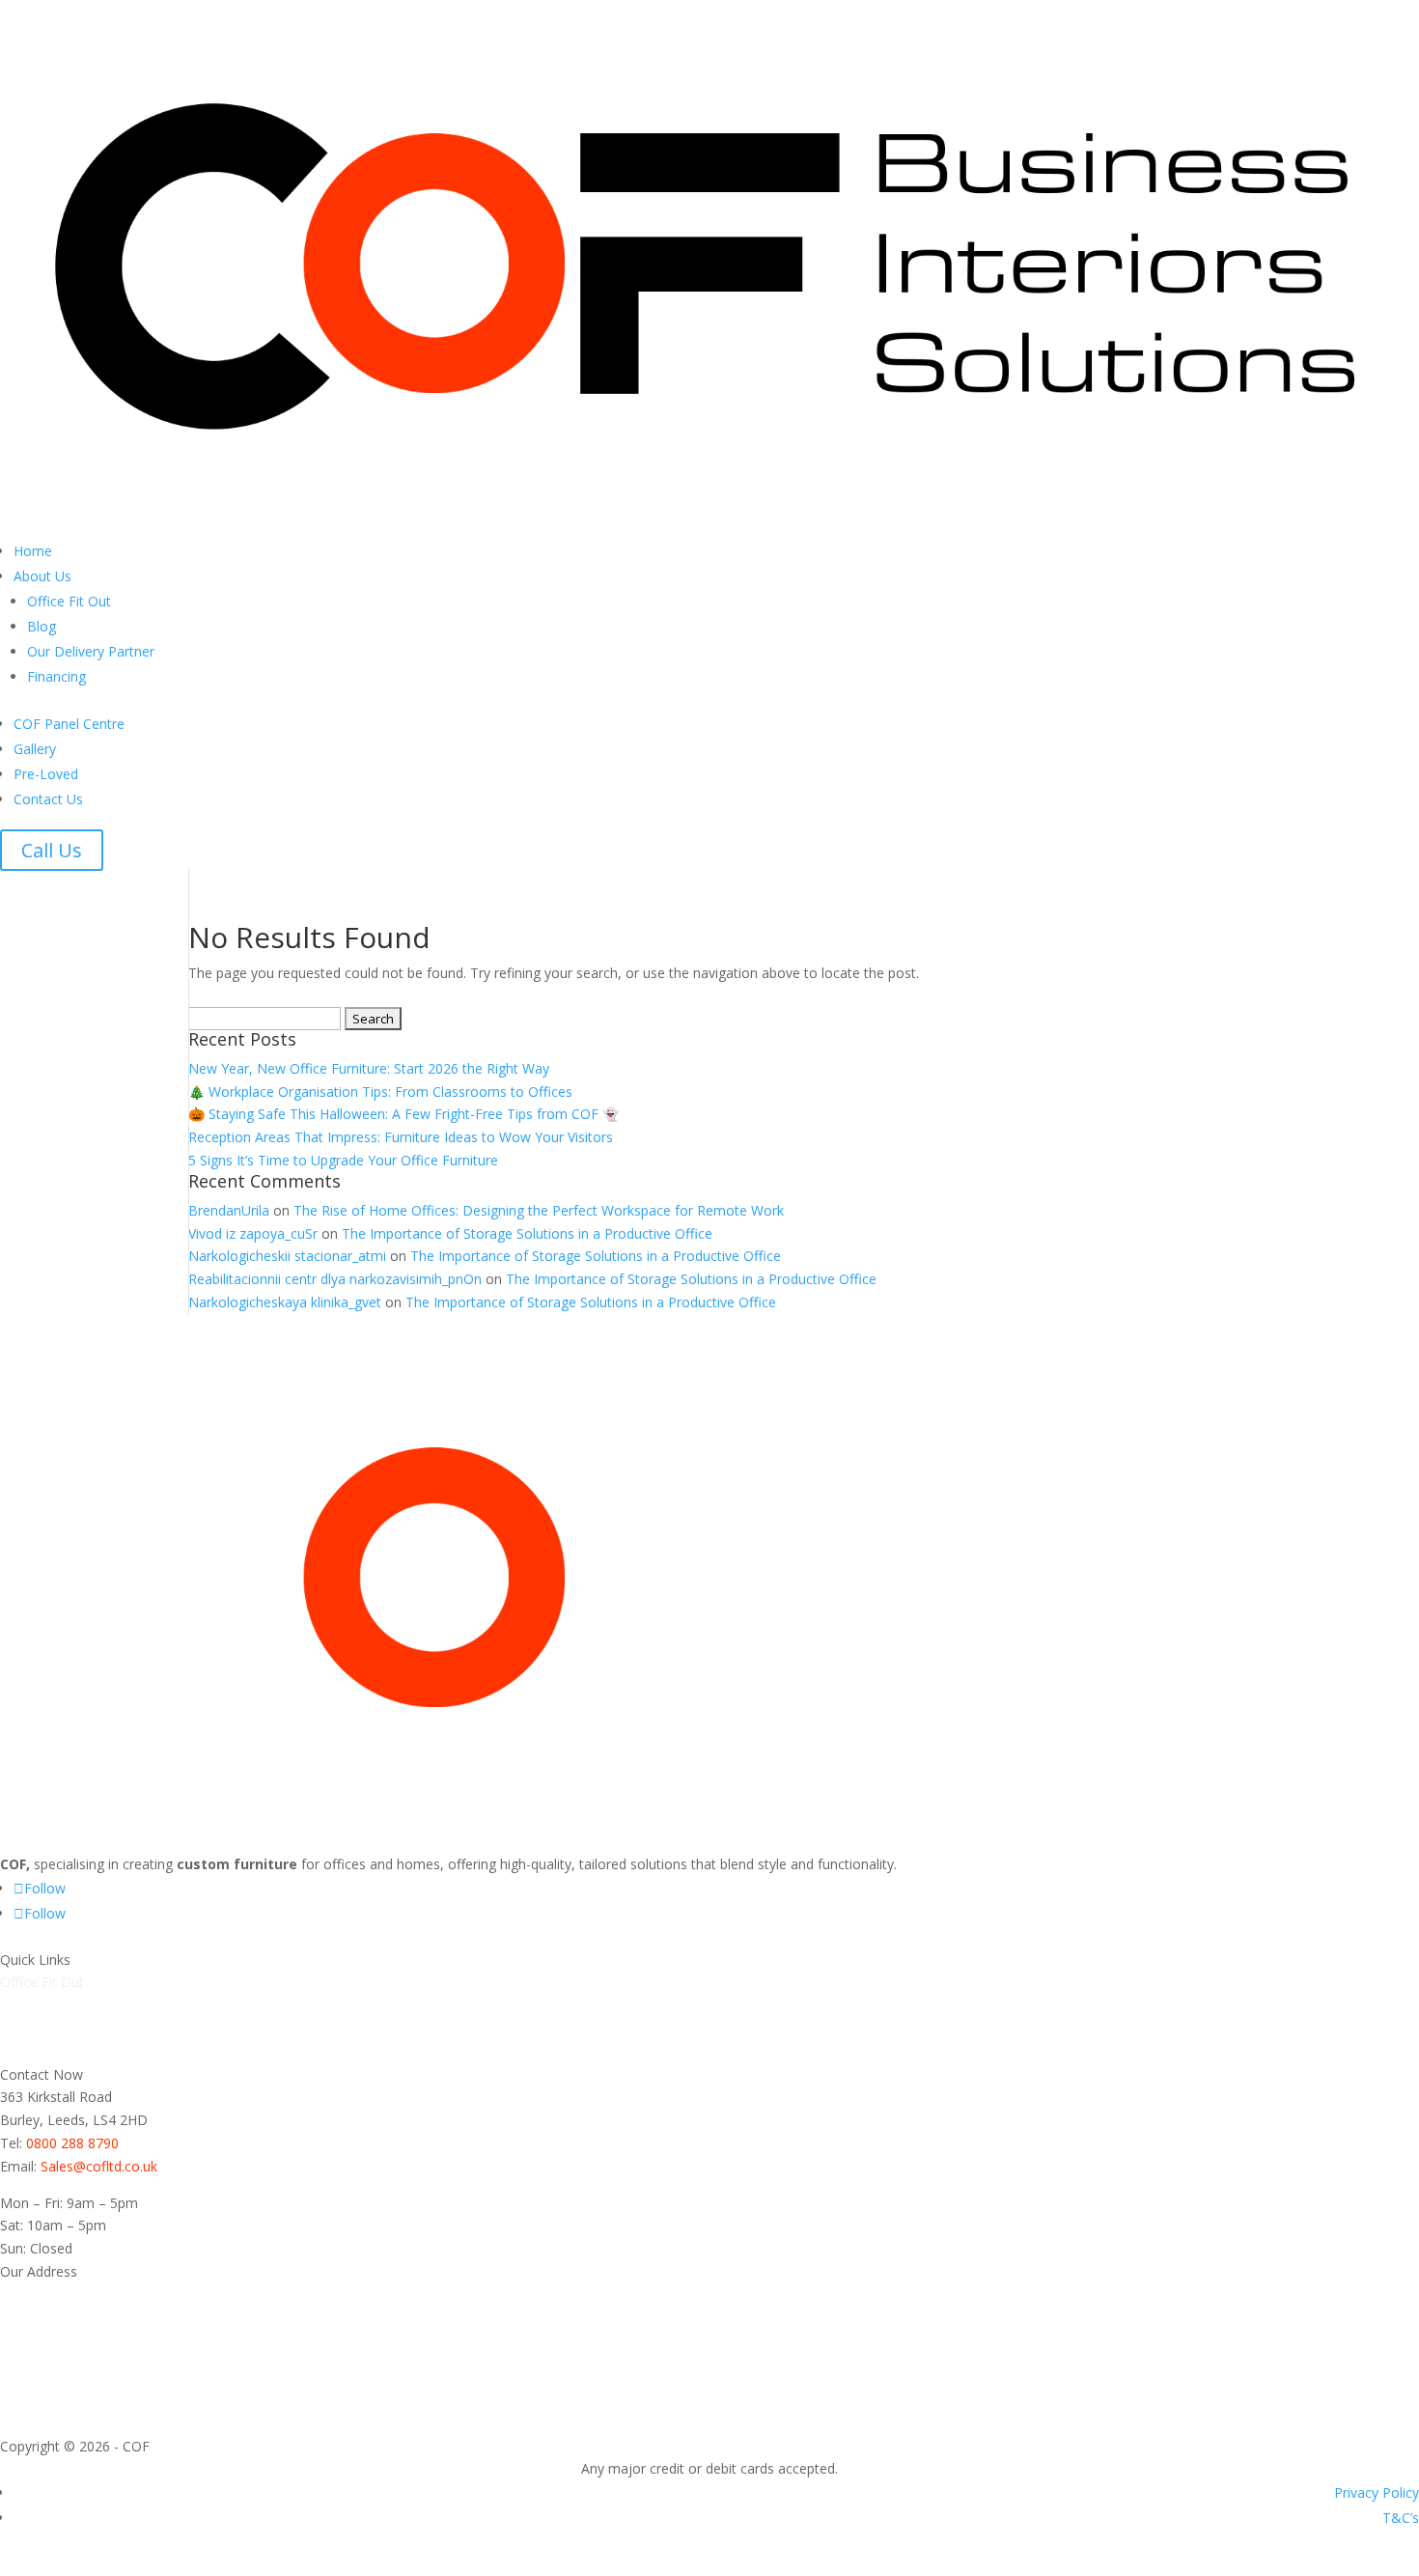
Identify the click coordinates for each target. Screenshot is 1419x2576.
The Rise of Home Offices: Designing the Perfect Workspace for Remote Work (539, 1210)
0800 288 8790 (72, 2143)
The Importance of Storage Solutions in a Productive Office (527, 1233)
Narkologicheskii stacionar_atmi (287, 1256)
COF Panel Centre (69, 724)
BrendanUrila (229, 1210)
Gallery (35, 749)
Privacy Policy (1377, 2492)
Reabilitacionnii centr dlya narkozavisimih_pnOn (335, 1279)
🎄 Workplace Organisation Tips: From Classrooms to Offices (380, 1092)
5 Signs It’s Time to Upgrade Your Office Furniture (343, 1160)
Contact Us (48, 799)
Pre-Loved (46, 774)
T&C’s (1401, 2518)
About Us (42, 576)
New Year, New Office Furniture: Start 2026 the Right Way (369, 1068)
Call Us (52, 850)
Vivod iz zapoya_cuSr (253, 1233)
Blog (42, 626)
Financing (56, 676)
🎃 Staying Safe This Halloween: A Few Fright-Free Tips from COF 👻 (403, 1114)
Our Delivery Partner (91, 651)
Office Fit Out (69, 601)
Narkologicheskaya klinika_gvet (285, 1302)
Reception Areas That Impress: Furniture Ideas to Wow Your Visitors (401, 1137)
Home (33, 551)
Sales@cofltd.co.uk (99, 2166)
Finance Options (51, 2051)
